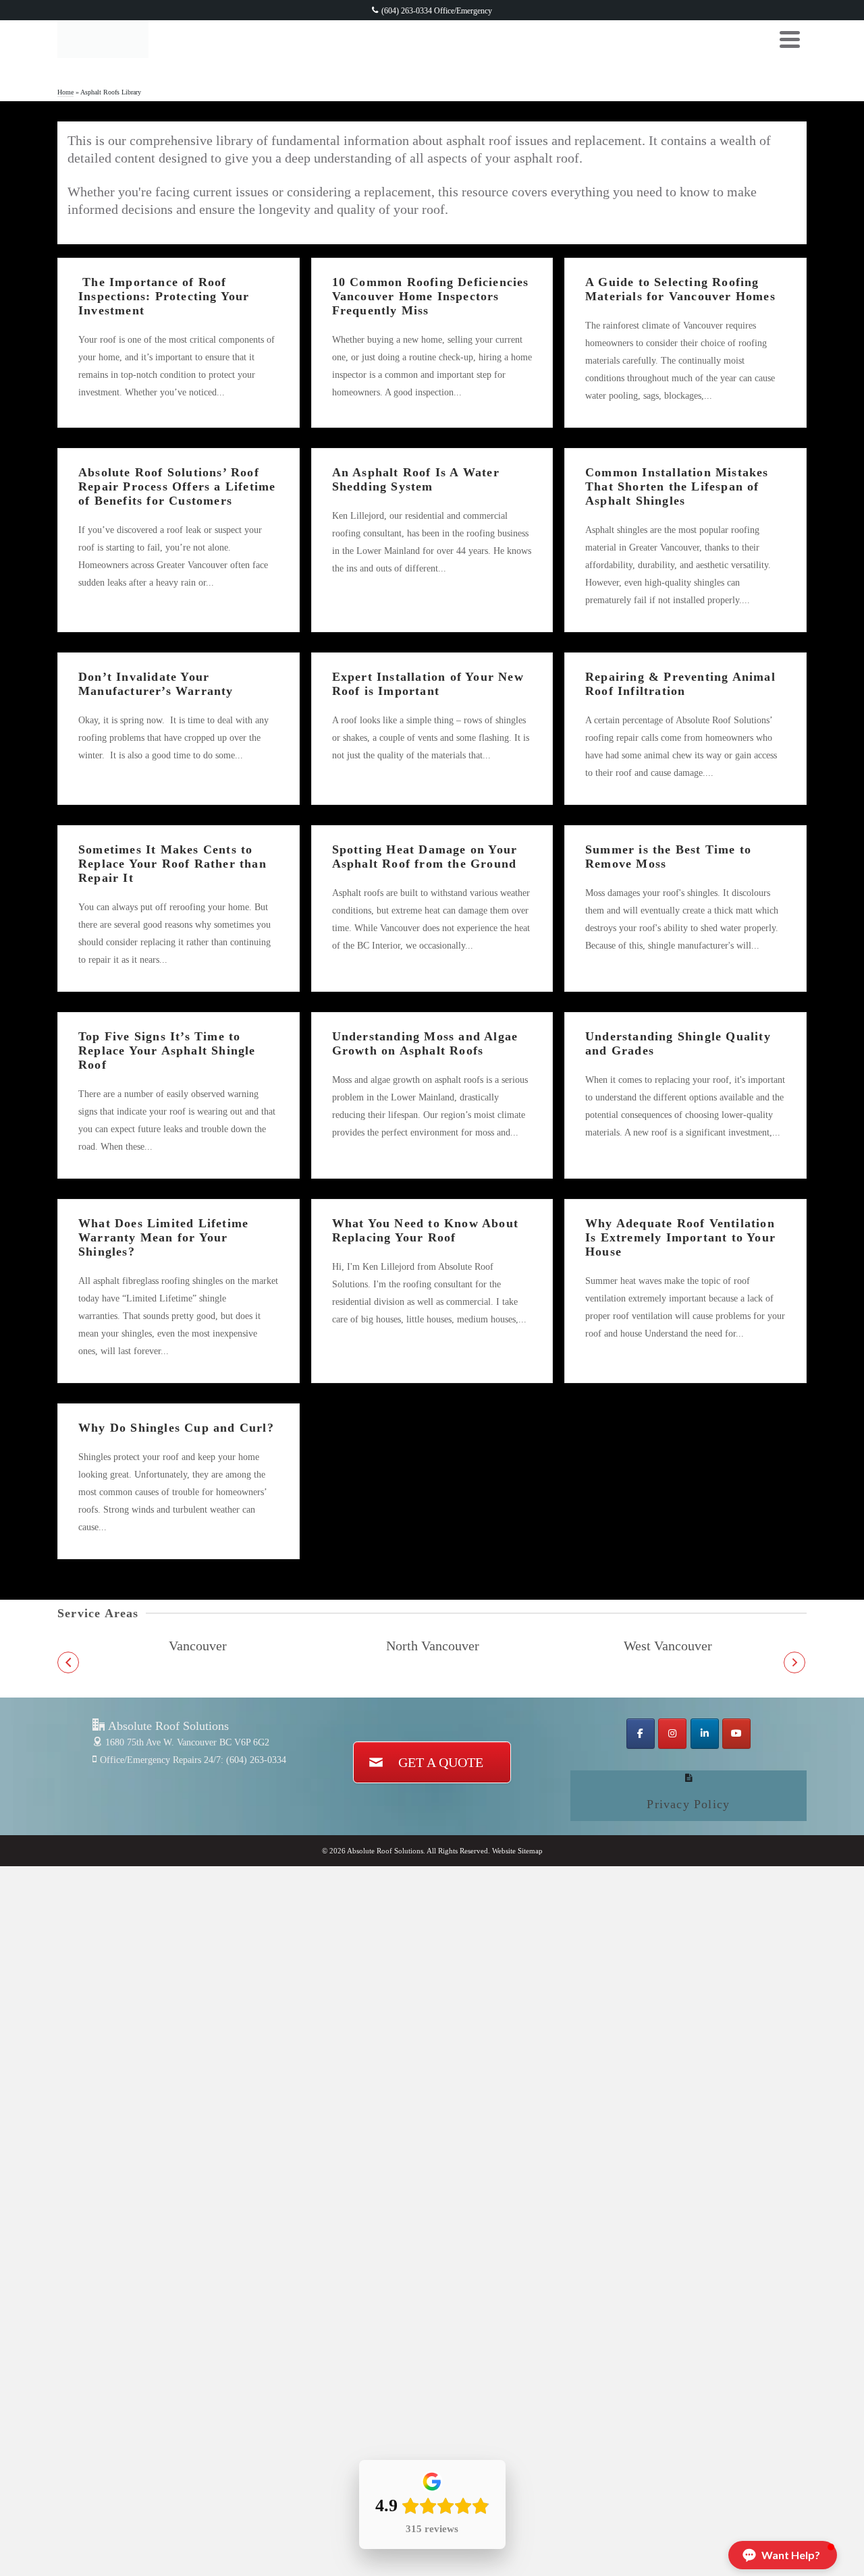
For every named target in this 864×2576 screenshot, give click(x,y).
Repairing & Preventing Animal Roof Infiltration (680, 684)
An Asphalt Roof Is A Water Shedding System (416, 479)
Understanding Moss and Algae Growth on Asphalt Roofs (425, 1043)
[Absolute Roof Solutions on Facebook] (641, 1734)
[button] (68, 1662)
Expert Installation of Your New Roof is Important (428, 684)
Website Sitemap (517, 1851)
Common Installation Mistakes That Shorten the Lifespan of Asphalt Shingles (677, 486)
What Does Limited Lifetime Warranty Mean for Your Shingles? (163, 1237)
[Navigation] (790, 39)
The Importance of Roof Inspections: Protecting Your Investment (164, 296)
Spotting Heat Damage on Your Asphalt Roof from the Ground (425, 857)
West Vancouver (668, 1646)
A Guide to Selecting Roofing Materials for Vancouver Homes (680, 289)
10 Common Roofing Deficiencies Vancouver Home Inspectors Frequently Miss (431, 296)
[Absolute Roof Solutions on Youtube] (736, 1734)
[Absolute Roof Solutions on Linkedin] (705, 1734)
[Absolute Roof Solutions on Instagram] (672, 1734)
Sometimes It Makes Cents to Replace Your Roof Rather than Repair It (172, 864)
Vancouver (198, 1646)
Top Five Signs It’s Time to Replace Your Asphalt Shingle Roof (167, 1051)
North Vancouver (433, 1646)
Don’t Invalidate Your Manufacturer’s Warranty (156, 684)
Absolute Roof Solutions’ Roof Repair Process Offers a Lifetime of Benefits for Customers (177, 486)
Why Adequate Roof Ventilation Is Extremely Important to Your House (680, 1237)
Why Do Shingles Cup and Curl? (176, 1428)
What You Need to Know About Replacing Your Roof (425, 1230)
